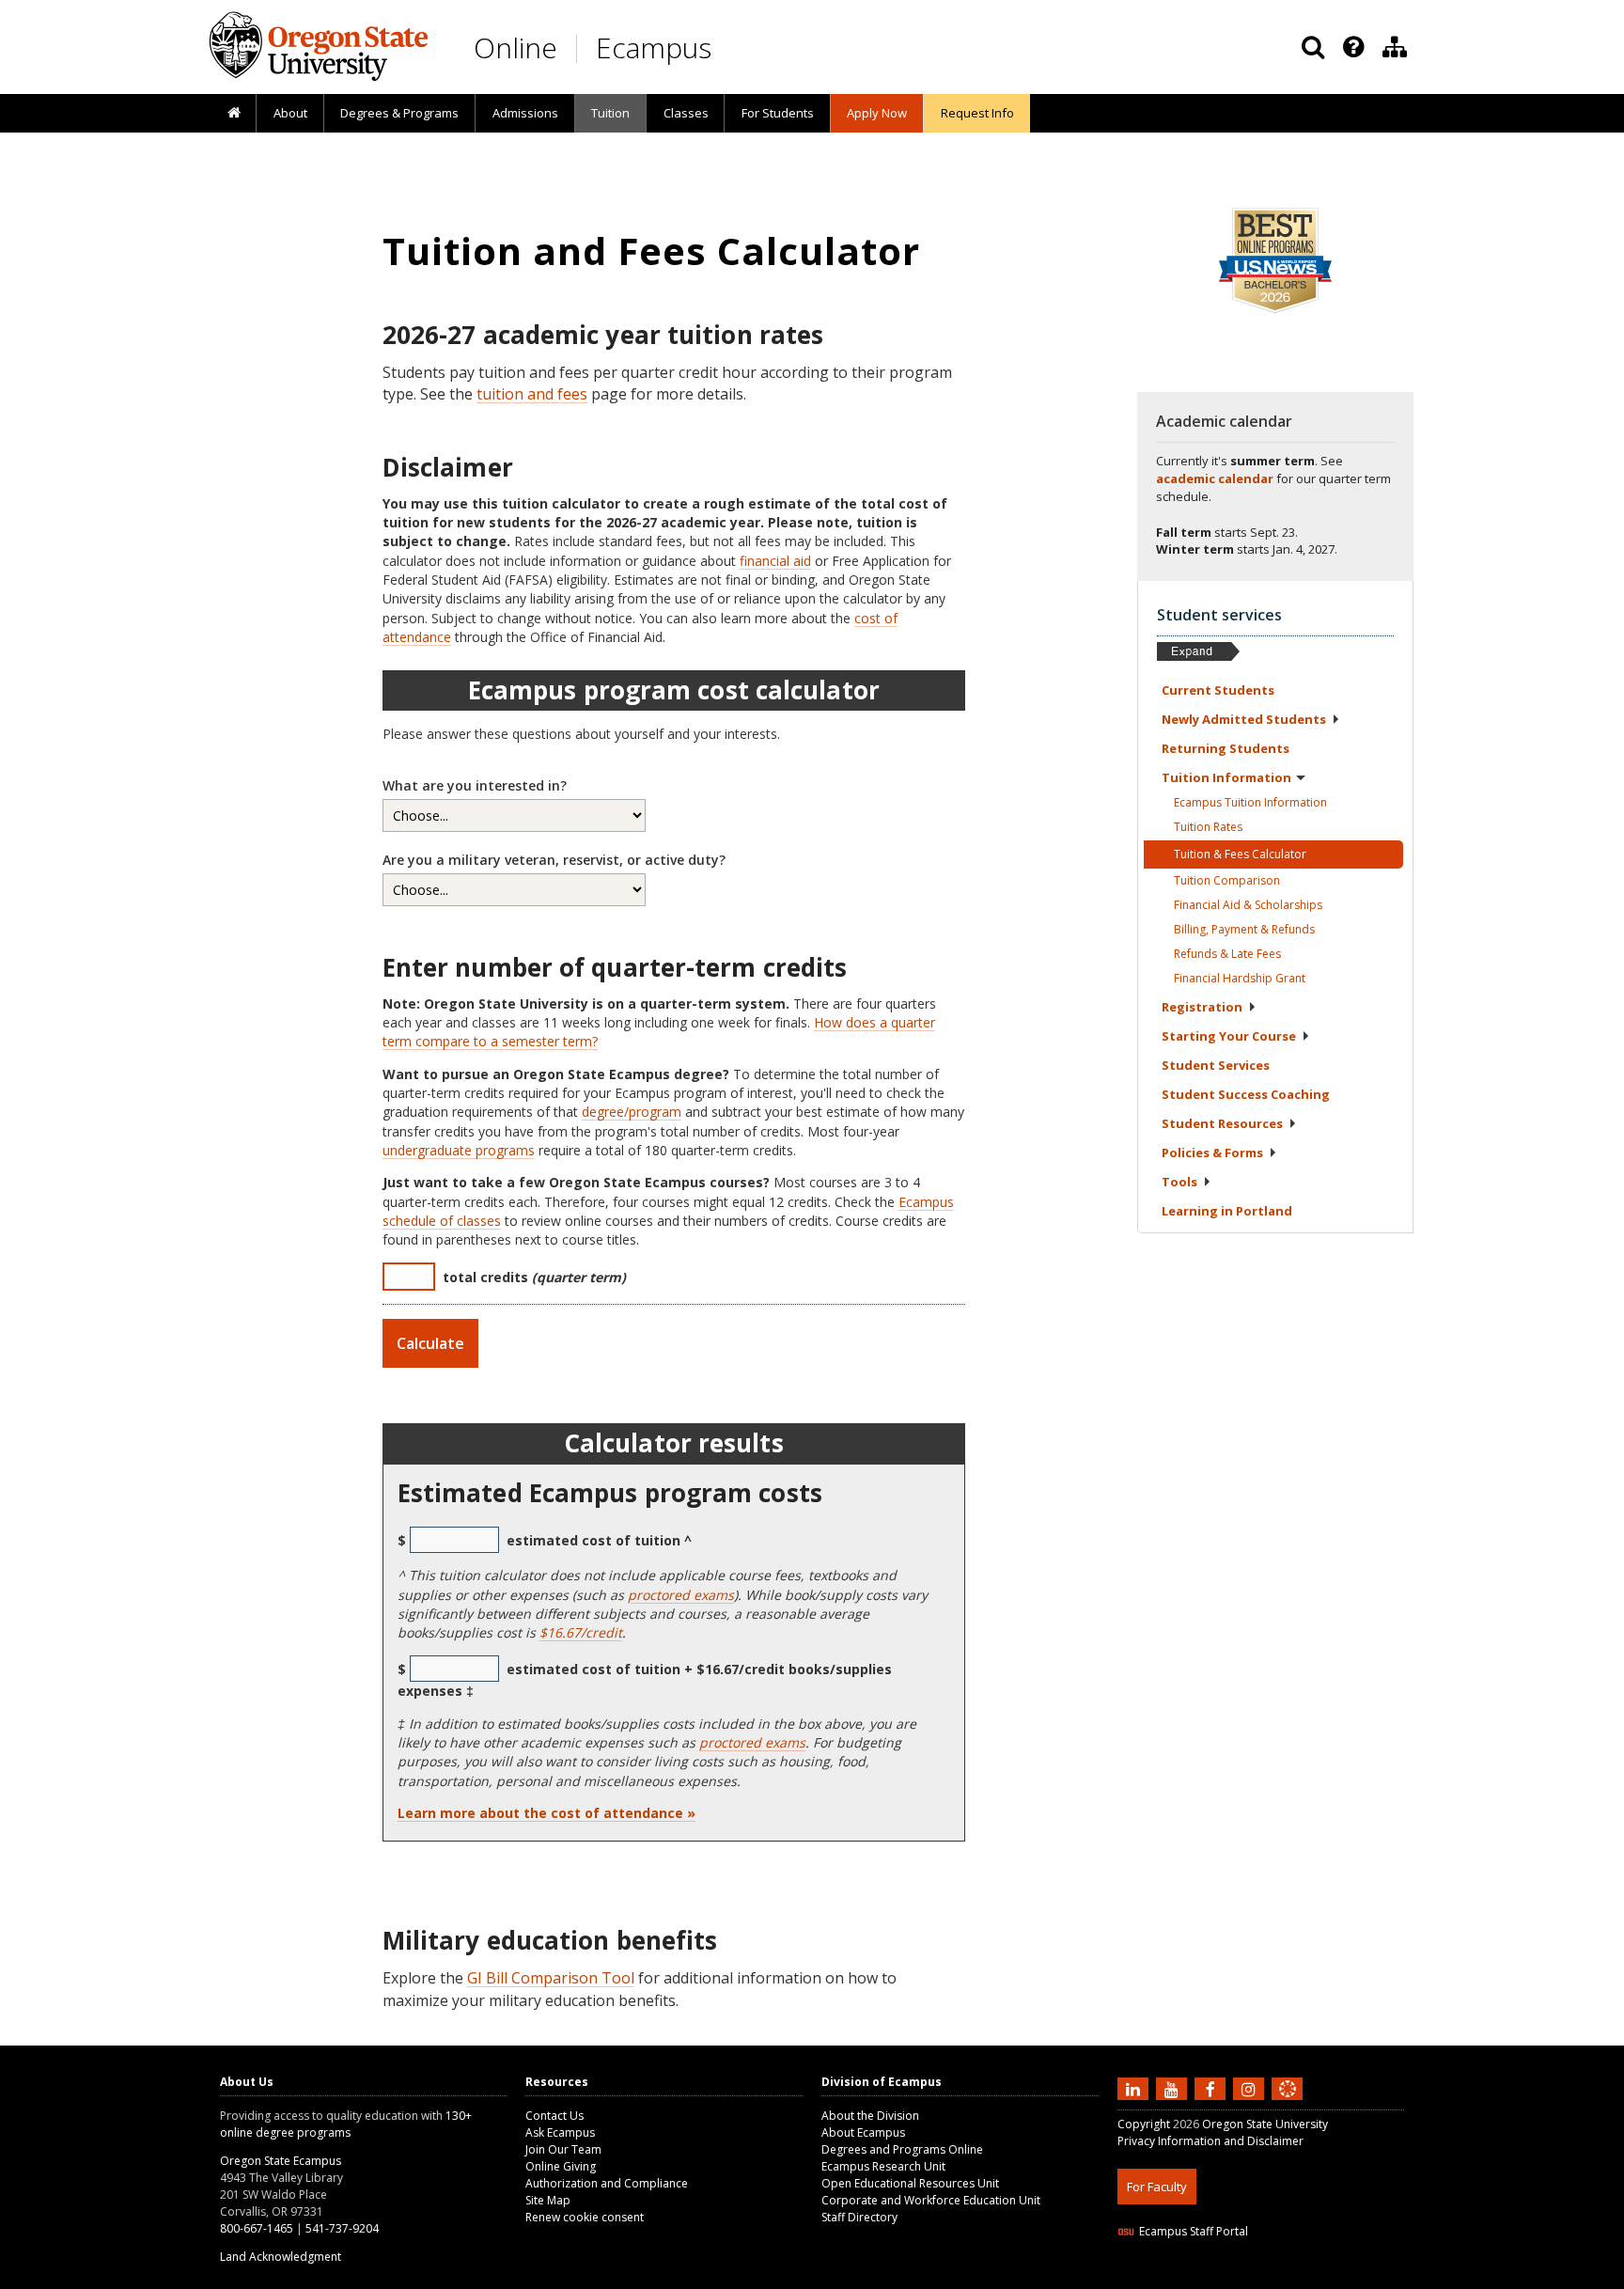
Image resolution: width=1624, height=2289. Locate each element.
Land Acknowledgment (281, 2257)
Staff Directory (859, 2217)
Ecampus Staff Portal (1194, 2231)
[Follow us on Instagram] (1251, 2088)
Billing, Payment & (1244, 929)
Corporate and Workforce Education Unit (931, 2200)
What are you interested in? (475, 785)
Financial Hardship (1240, 978)
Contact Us (554, 2116)
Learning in (1227, 1211)
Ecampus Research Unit (883, 2166)
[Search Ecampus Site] (1313, 47)
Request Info (977, 113)
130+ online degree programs (346, 2124)
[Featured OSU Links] (1353, 47)
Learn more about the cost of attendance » (547, 1813)
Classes (686, 113)
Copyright (1144, 2124)
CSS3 (1265, 2277)
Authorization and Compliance (607, 2183)
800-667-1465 (257, 2228)
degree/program (632, 1112)
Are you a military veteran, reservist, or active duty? (554, 860)
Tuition (610, 113)
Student (1216, 1065)
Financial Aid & (1248, 905)
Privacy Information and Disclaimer (1210, 2141)
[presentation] (1352, 47)
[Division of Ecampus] (1395, 47)
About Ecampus (863, 2132)
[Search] (1313, 47)
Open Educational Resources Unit (910, 2183)
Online (515, 47)
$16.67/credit (581, 1632)
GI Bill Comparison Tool (551, 1978)
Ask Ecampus (560, 2132)
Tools (1179, 1182)
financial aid (775, 561)
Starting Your (1229, 1036)
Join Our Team (563, 2149)
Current (1218, 690)
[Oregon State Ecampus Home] (580, 48)
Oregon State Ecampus (281, 2161)
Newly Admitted (1244, 719)
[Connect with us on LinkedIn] (1135, 2088)
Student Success (1246, 1094)
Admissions (525, 113)
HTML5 (1222, 2277)
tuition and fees (532, 394)
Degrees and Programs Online (902, 2149)
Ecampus (654, 47)
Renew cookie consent (585, 2217)
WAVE (1305, 2277)
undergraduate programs (459, 1150)
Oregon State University (1265, 2124)
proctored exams (681, 1595)
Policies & (1212, 1152)
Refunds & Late (1227, 954)
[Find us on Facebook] (1212, 2088)
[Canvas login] (1288, 2104)
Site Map (548, 2200)
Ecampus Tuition (1250, 802)
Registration (1202, 1007)
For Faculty (1157, 2187)
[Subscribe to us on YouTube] (1174, 2088)
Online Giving (561, 2166)
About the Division (870, 2116)
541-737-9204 (342, 2228)
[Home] (234, 114)
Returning (1226, 748)
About (290, 113)
